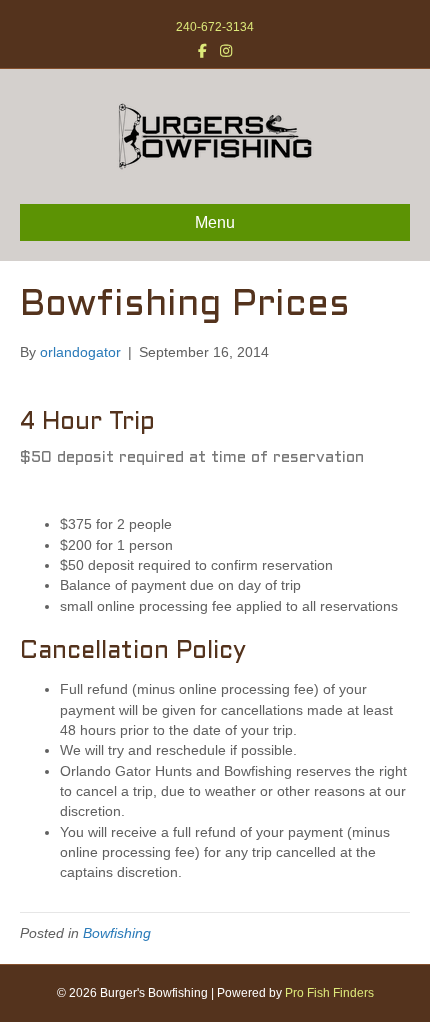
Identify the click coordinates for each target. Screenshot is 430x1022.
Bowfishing (117, 933)
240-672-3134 (215, 27)
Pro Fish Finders (329, 993)
